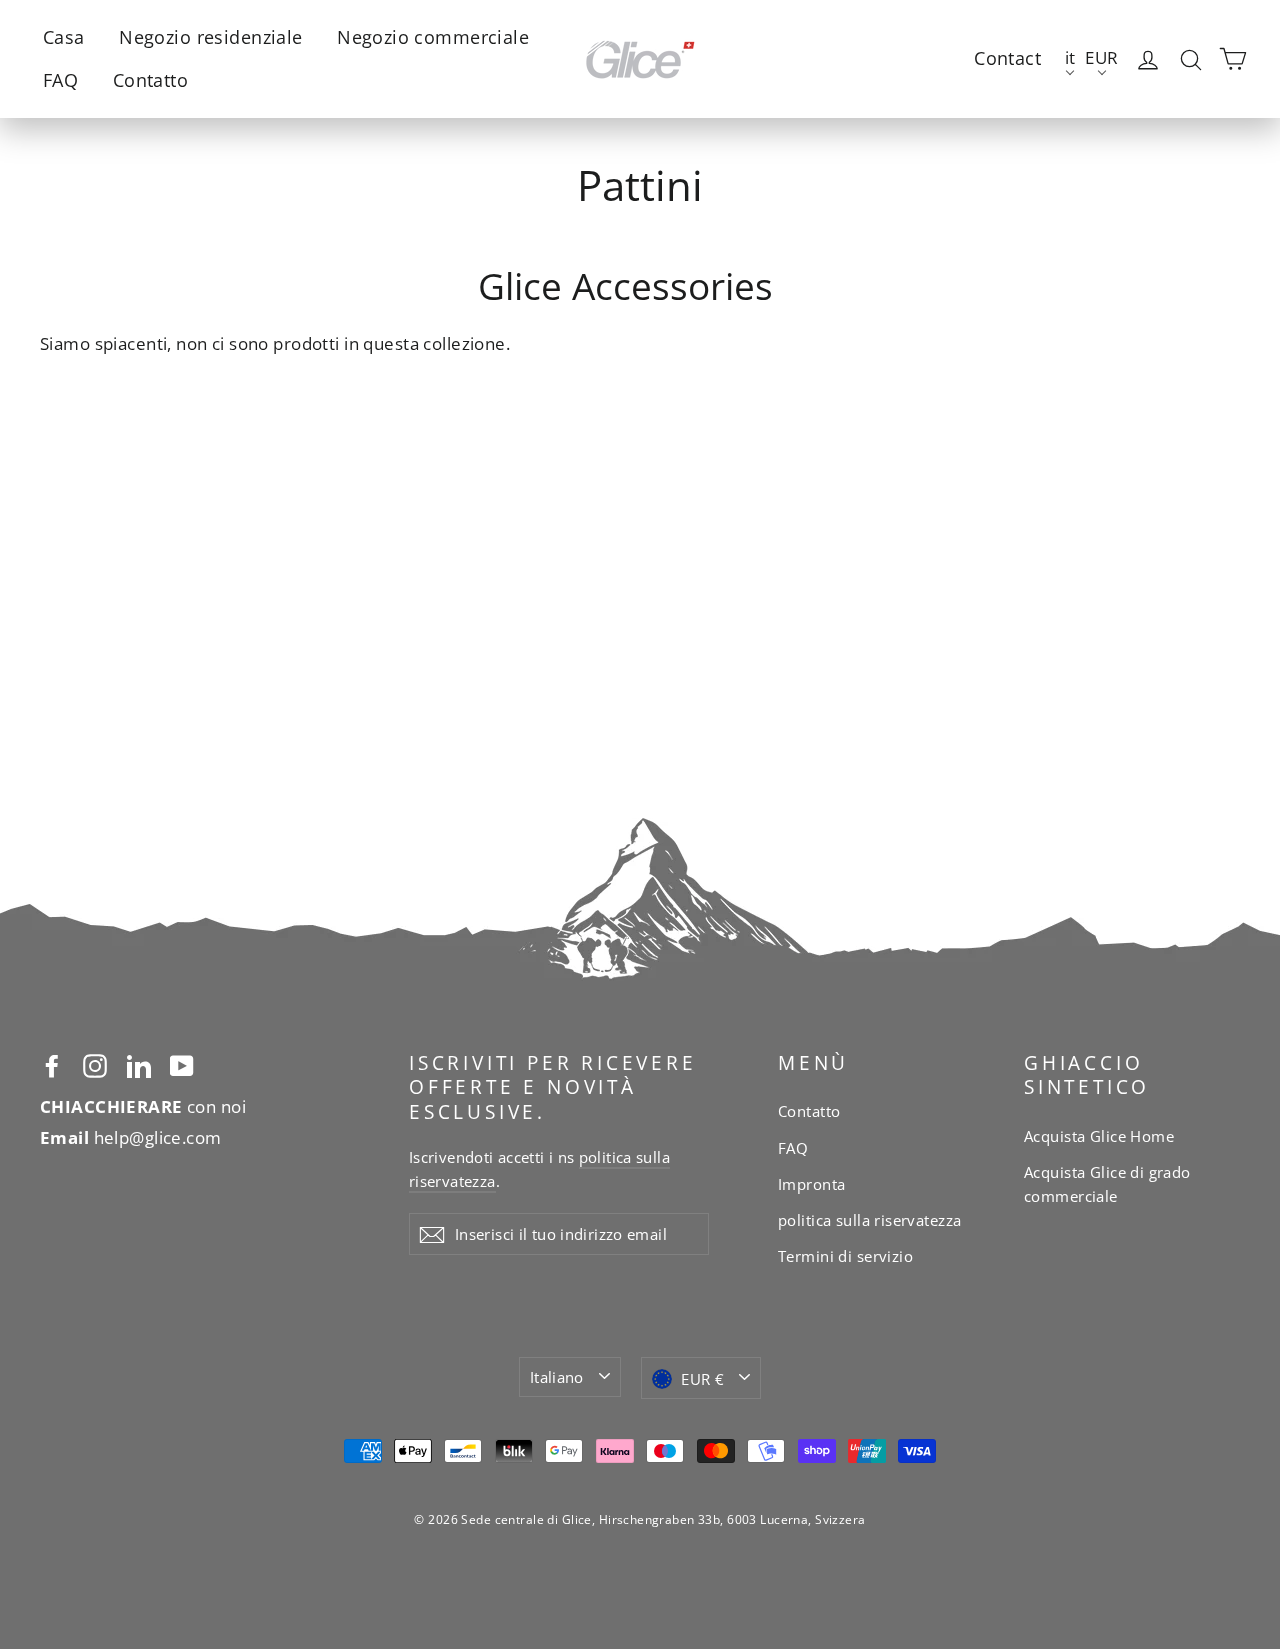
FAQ (60, 80)
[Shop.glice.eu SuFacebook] (52, 1064)
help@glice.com (131, 1137)
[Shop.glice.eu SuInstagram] (95, 1064)
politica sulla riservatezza (869, 1220)
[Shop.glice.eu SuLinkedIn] (139, 1064)
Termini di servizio (845, 1256)
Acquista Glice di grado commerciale (1107, 1184)
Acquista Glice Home (1099, 1136)
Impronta (811, 1184)
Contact (1007, 58)
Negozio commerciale (433, 37)
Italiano (557, 1377)
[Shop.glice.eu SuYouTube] (182, 1064)
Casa (64, 37)
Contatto (150, 80)
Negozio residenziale (211, 37)
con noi (143, 1106)
